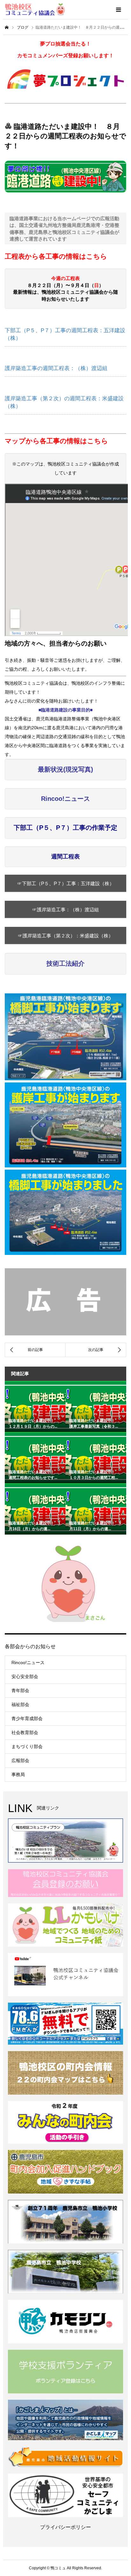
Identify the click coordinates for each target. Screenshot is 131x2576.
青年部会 (20, 1690)
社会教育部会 (25, 1732)
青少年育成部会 (27, 1718)
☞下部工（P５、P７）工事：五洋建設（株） (66, 883)
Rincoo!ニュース (28, 1662)
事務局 (18, 1774)
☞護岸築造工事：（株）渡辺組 (65, 910)
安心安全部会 (25, 1676)
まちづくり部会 (27, 1746)
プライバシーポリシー (65, 2527)
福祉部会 (20, 1704)
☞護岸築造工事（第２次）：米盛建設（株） (65, 936)
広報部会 (20, 1760)
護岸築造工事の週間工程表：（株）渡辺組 (56, 368)
